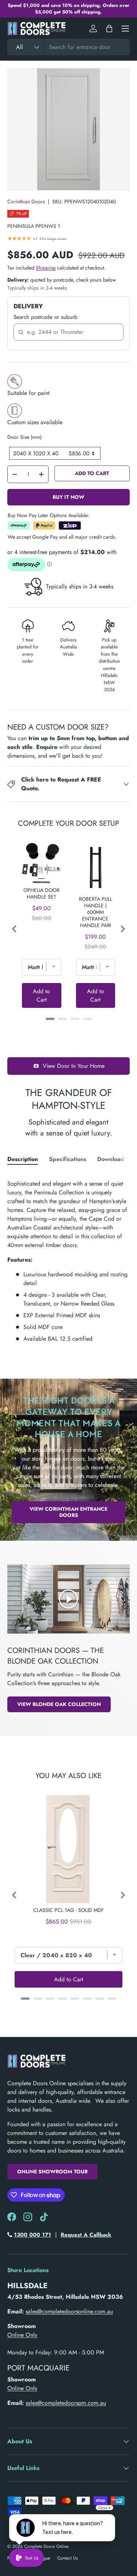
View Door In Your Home (74, 1066)
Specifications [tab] (68, 1159)
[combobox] (68, 47)
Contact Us (68, 2558)
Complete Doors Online (46, 2546)
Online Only (22, 2335)
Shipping (46, 268)
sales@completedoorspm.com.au (66, 2403)
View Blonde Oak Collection (59, 1704)
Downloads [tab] (112, 1159)
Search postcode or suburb (45, 317)
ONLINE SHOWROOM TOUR (52, 2172)
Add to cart (92, 473)
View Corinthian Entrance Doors (68, 1512)
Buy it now (68, 497)
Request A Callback (86, 2235)
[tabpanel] (68, 1258)
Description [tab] (23, 1159)
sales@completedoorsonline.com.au (69, 2311)
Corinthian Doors (26, 202)
